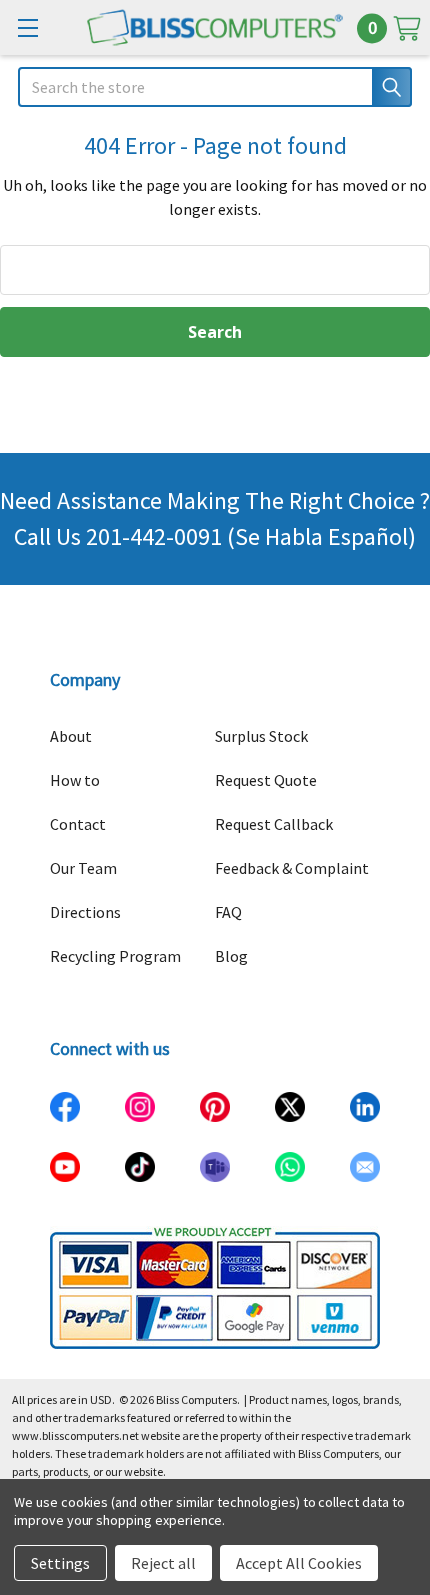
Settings (60, 1563)
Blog (231, 956)
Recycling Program (115, 956)
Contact (78, 824)
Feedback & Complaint (292, 868)
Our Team (83, 868)
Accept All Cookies (299, 1563)
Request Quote (266, 780)
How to (75, 780)
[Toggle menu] (27, 27)
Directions (85, 912)
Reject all (163, 1563)
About (71, 736)
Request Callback (274, 824)
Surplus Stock (261, 736)
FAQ (228, 912)
